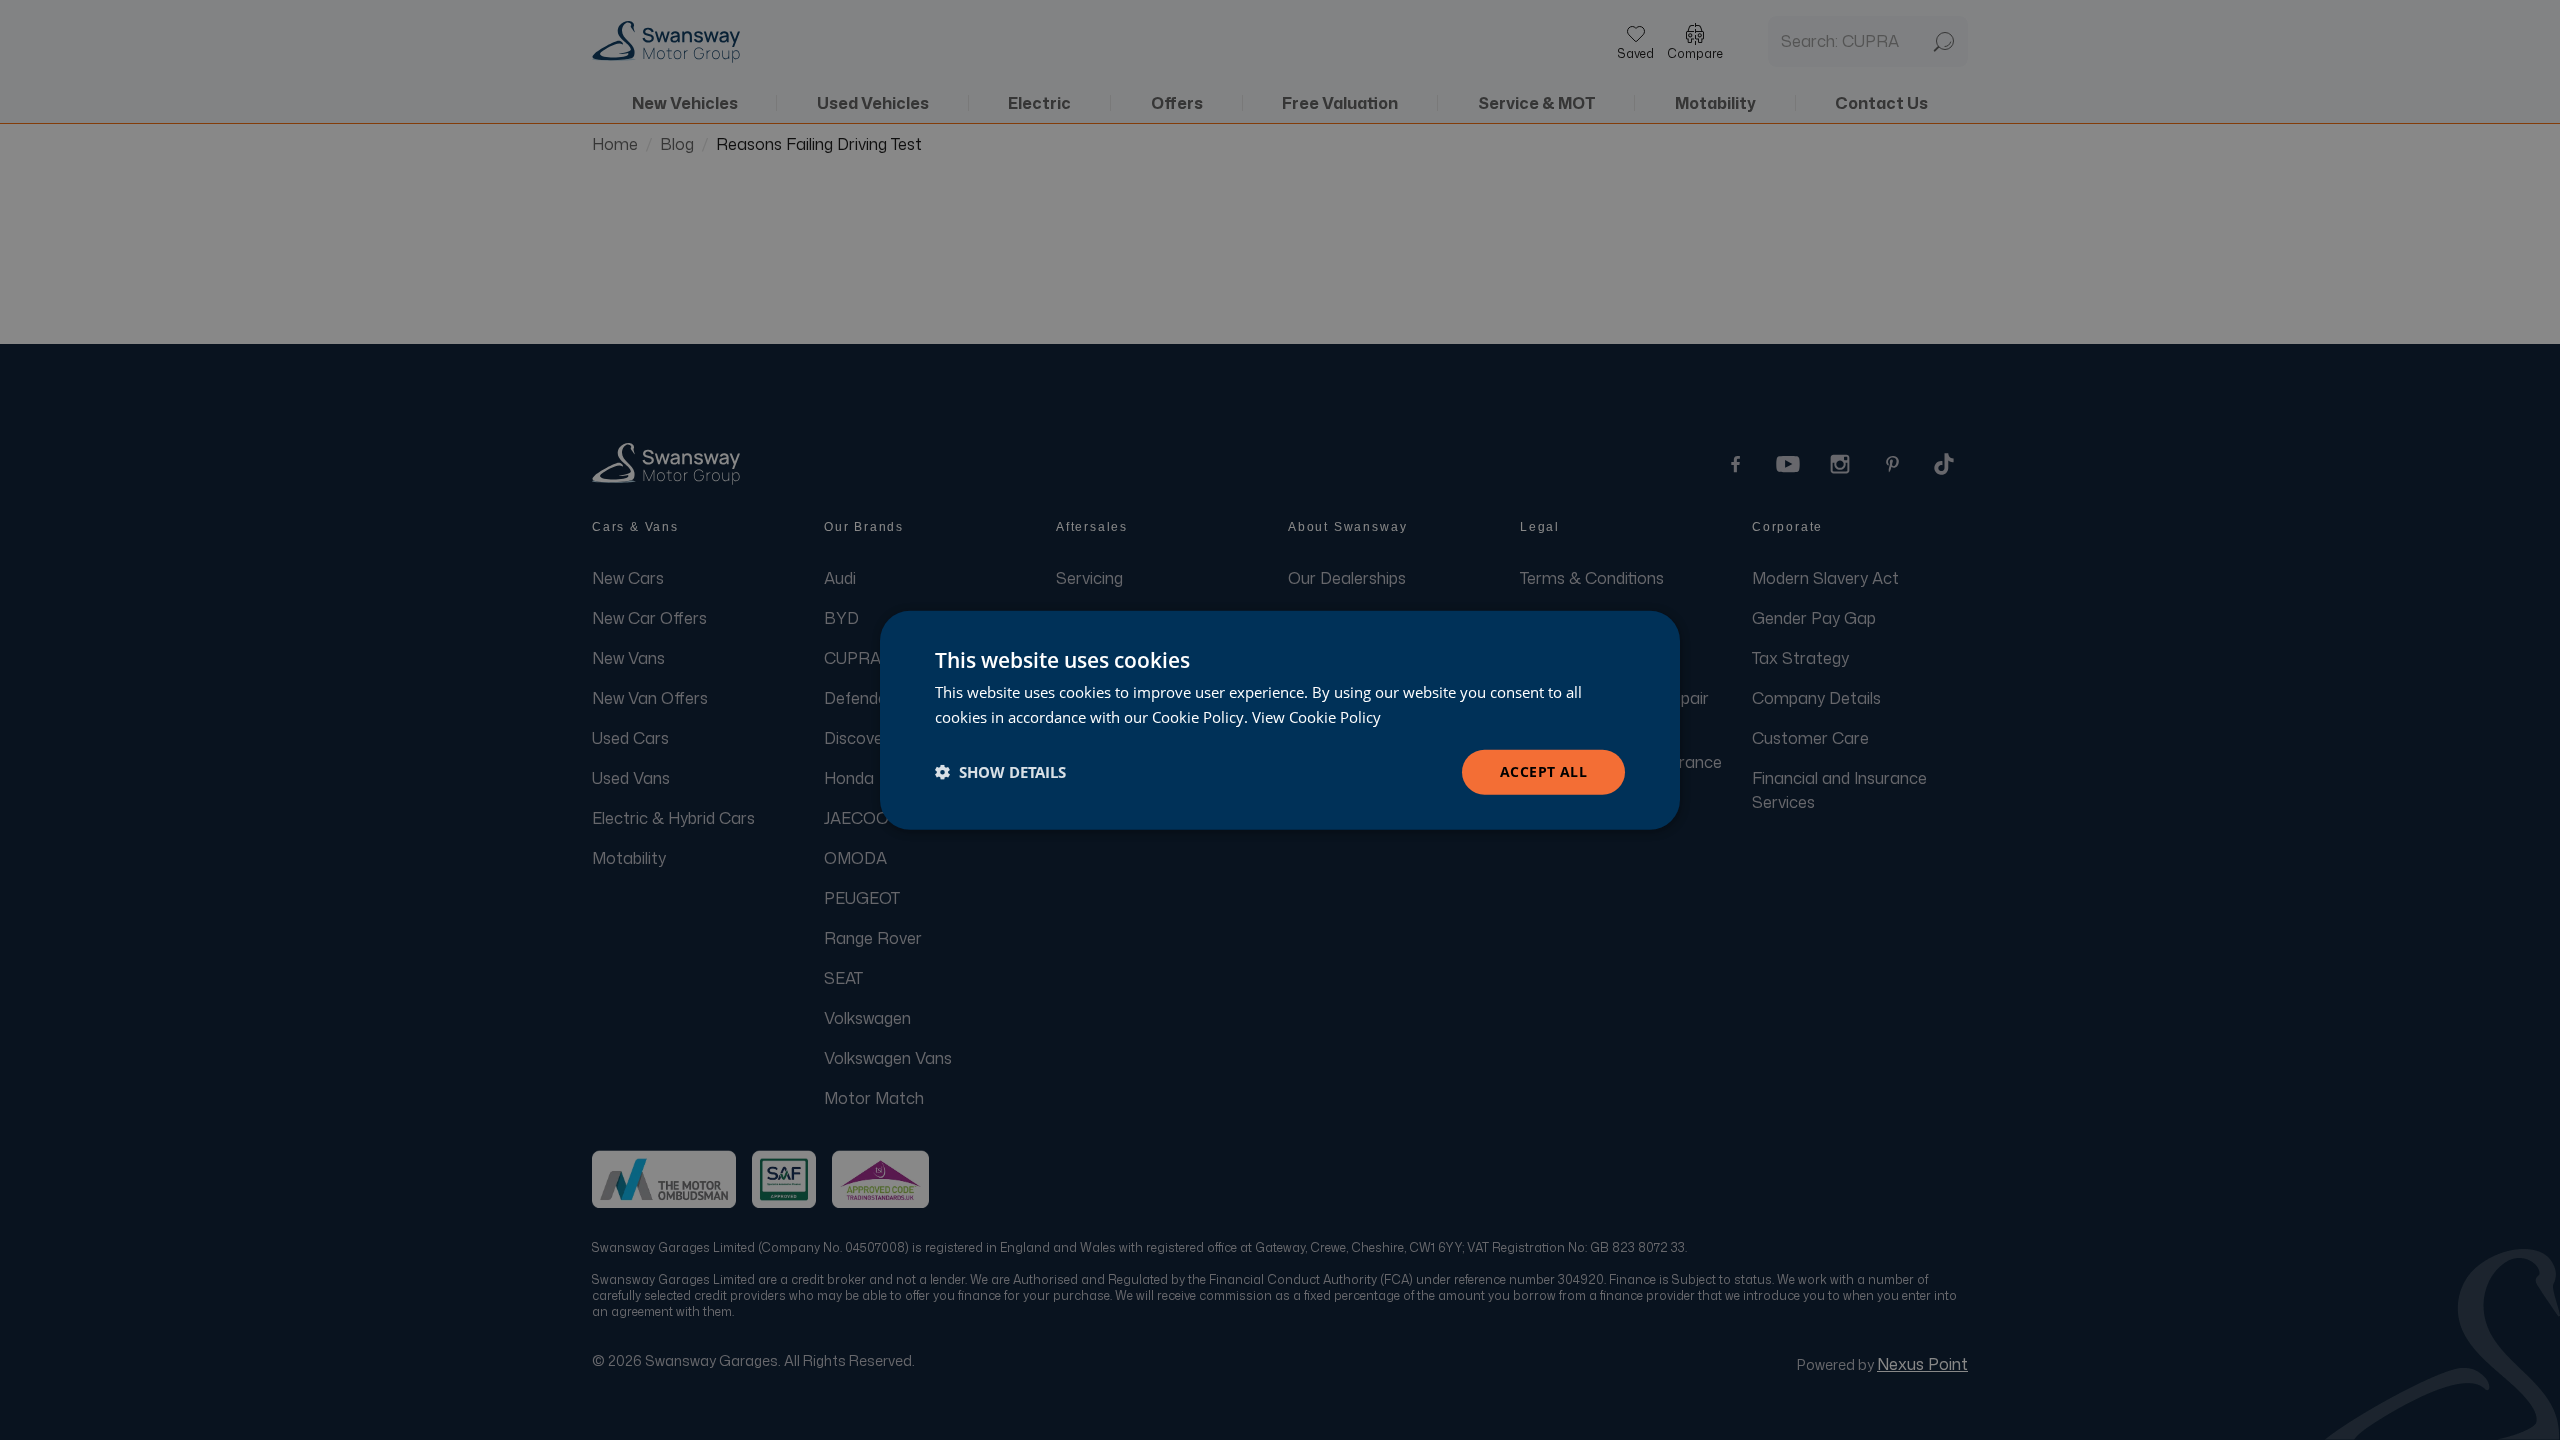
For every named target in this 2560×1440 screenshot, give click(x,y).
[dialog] (1280, 720)
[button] (1000, 772)
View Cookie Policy (1316, 717)
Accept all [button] (1543, 771)
